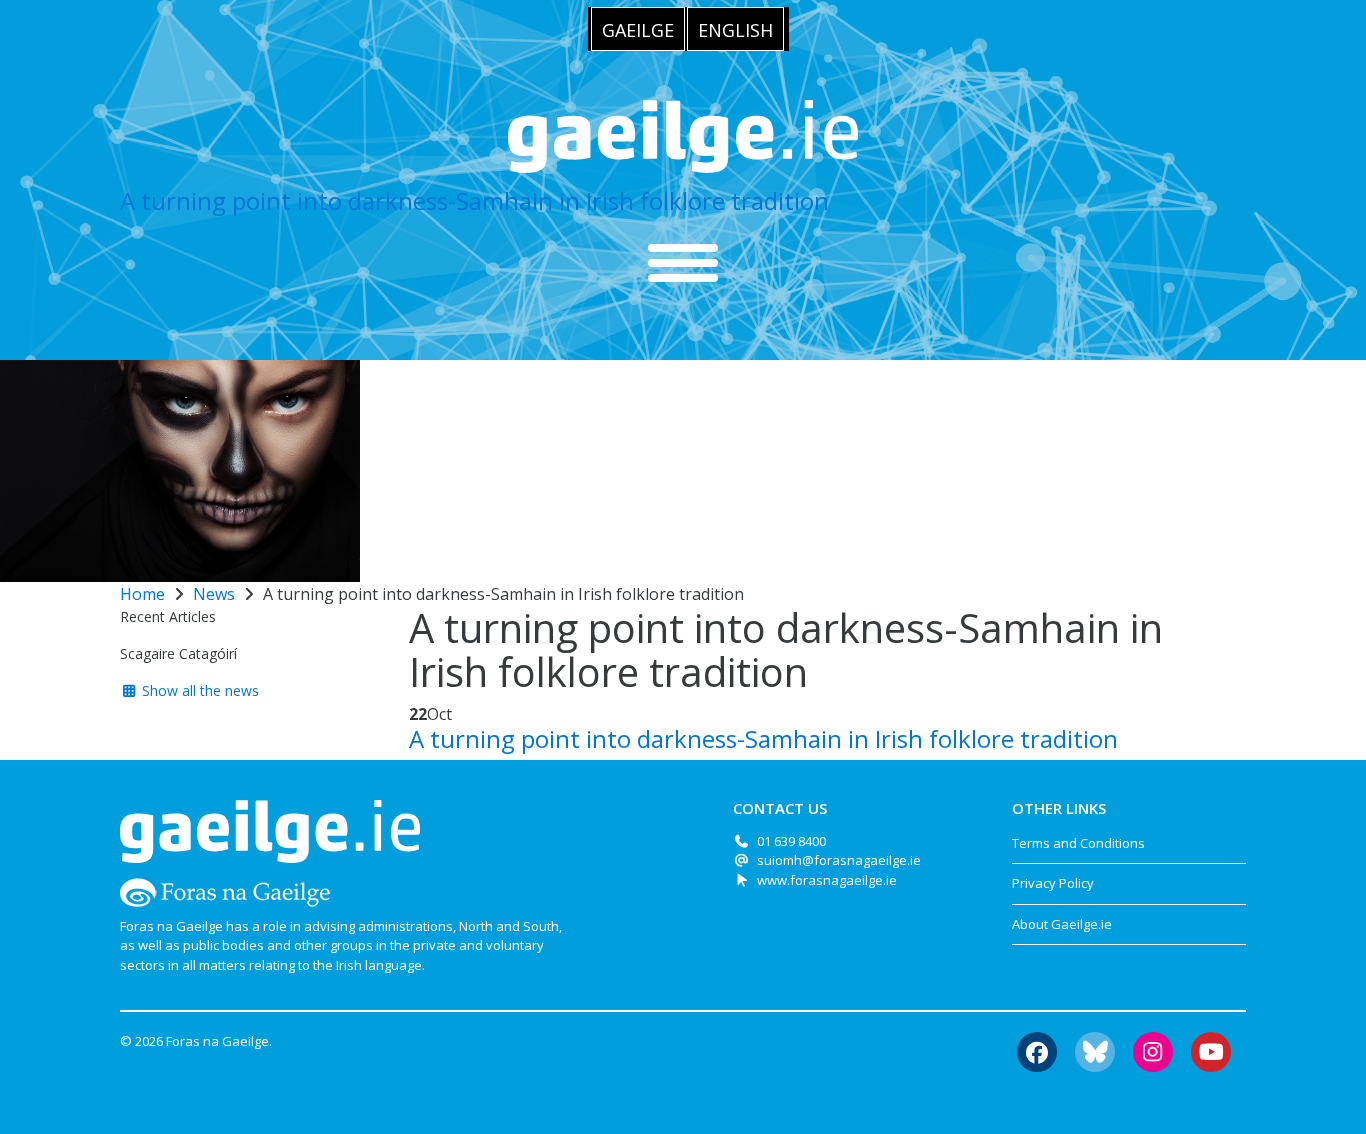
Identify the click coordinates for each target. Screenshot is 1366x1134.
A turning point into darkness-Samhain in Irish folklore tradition (474, 200)
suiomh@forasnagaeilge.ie (839, 860)
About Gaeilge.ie (1062, 924)
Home (142, 594)
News (214, 594)
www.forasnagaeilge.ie (827, 880)
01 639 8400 (791, 841)
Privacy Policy (1053, 883)
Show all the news (198, 690)
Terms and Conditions (1078, 843)
